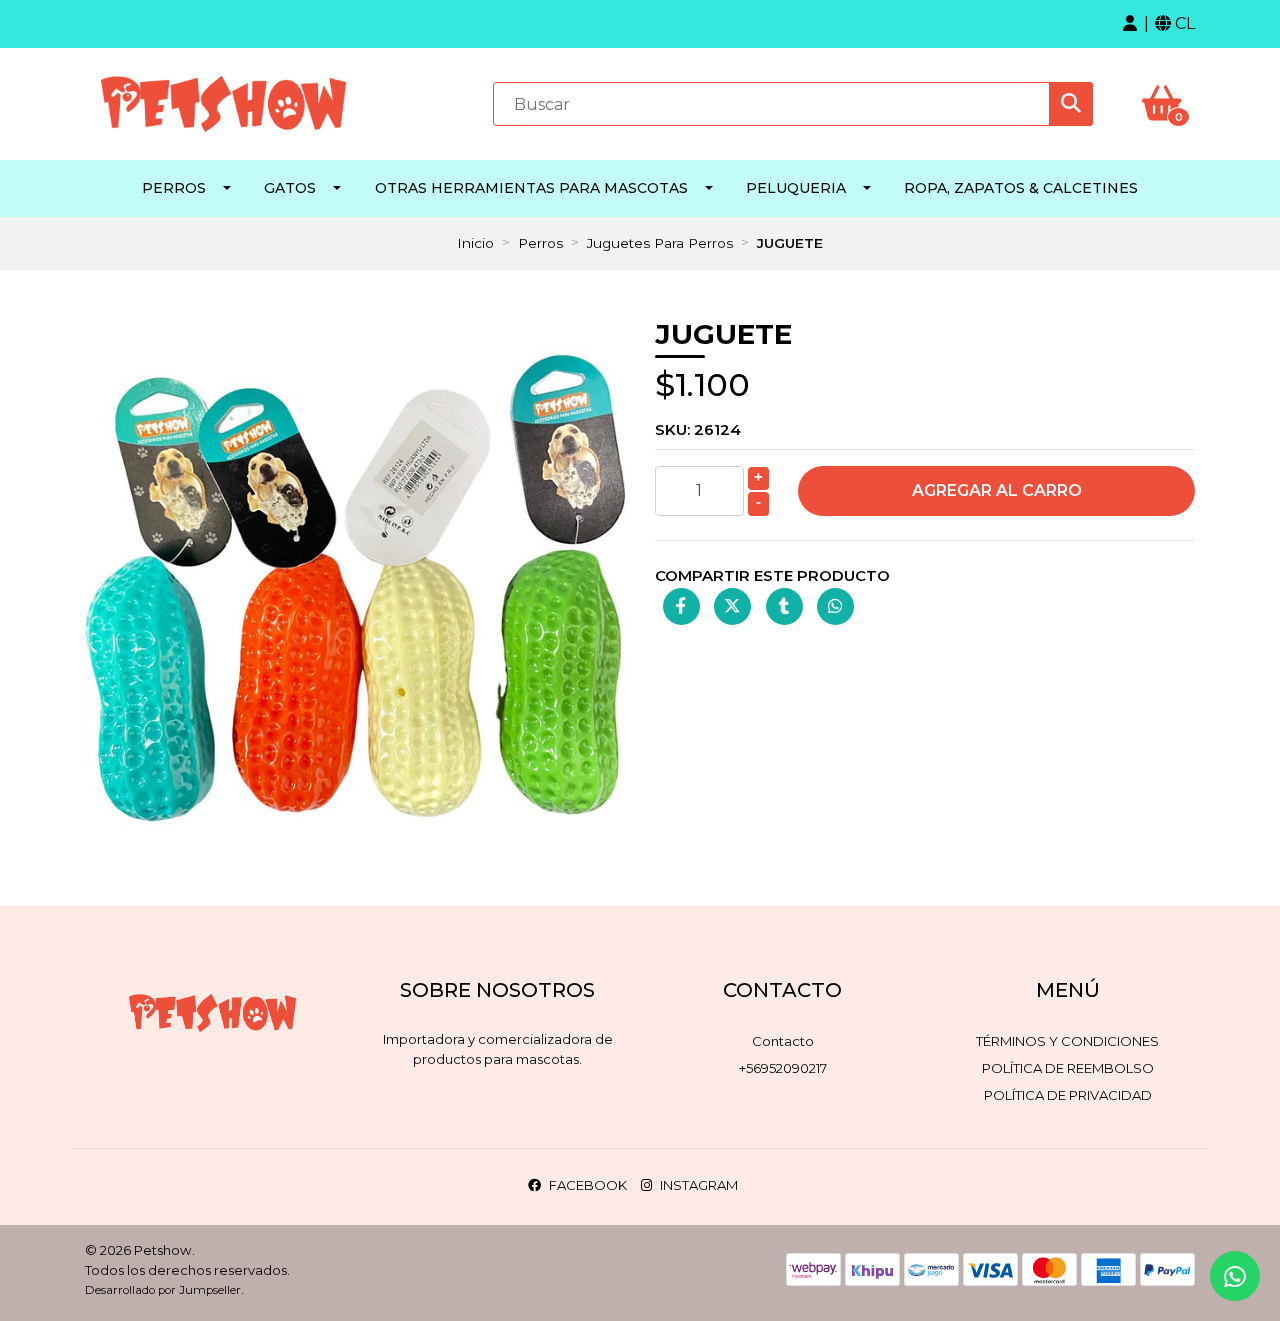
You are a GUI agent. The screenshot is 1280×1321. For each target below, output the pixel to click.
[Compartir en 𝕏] (732, 606)
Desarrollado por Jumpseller (163, 1290)
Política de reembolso (1068, 1068)
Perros (174, 188)
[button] (1130, 24)
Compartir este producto (772, 575)
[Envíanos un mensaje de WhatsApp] (1235, 1276)
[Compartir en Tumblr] (784, 606)
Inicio (475, 243)
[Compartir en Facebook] (681, 606)
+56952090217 (783, 1068)
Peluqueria (796, 188)
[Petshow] (223, 102)
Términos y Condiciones (1067, 1041)
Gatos (290, 188)
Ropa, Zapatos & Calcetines (1021, 188)
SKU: (698, 429)
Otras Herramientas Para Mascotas (531, 188)
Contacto (783, 1041)
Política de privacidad (1068, 1095)
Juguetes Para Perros (660, 243)
